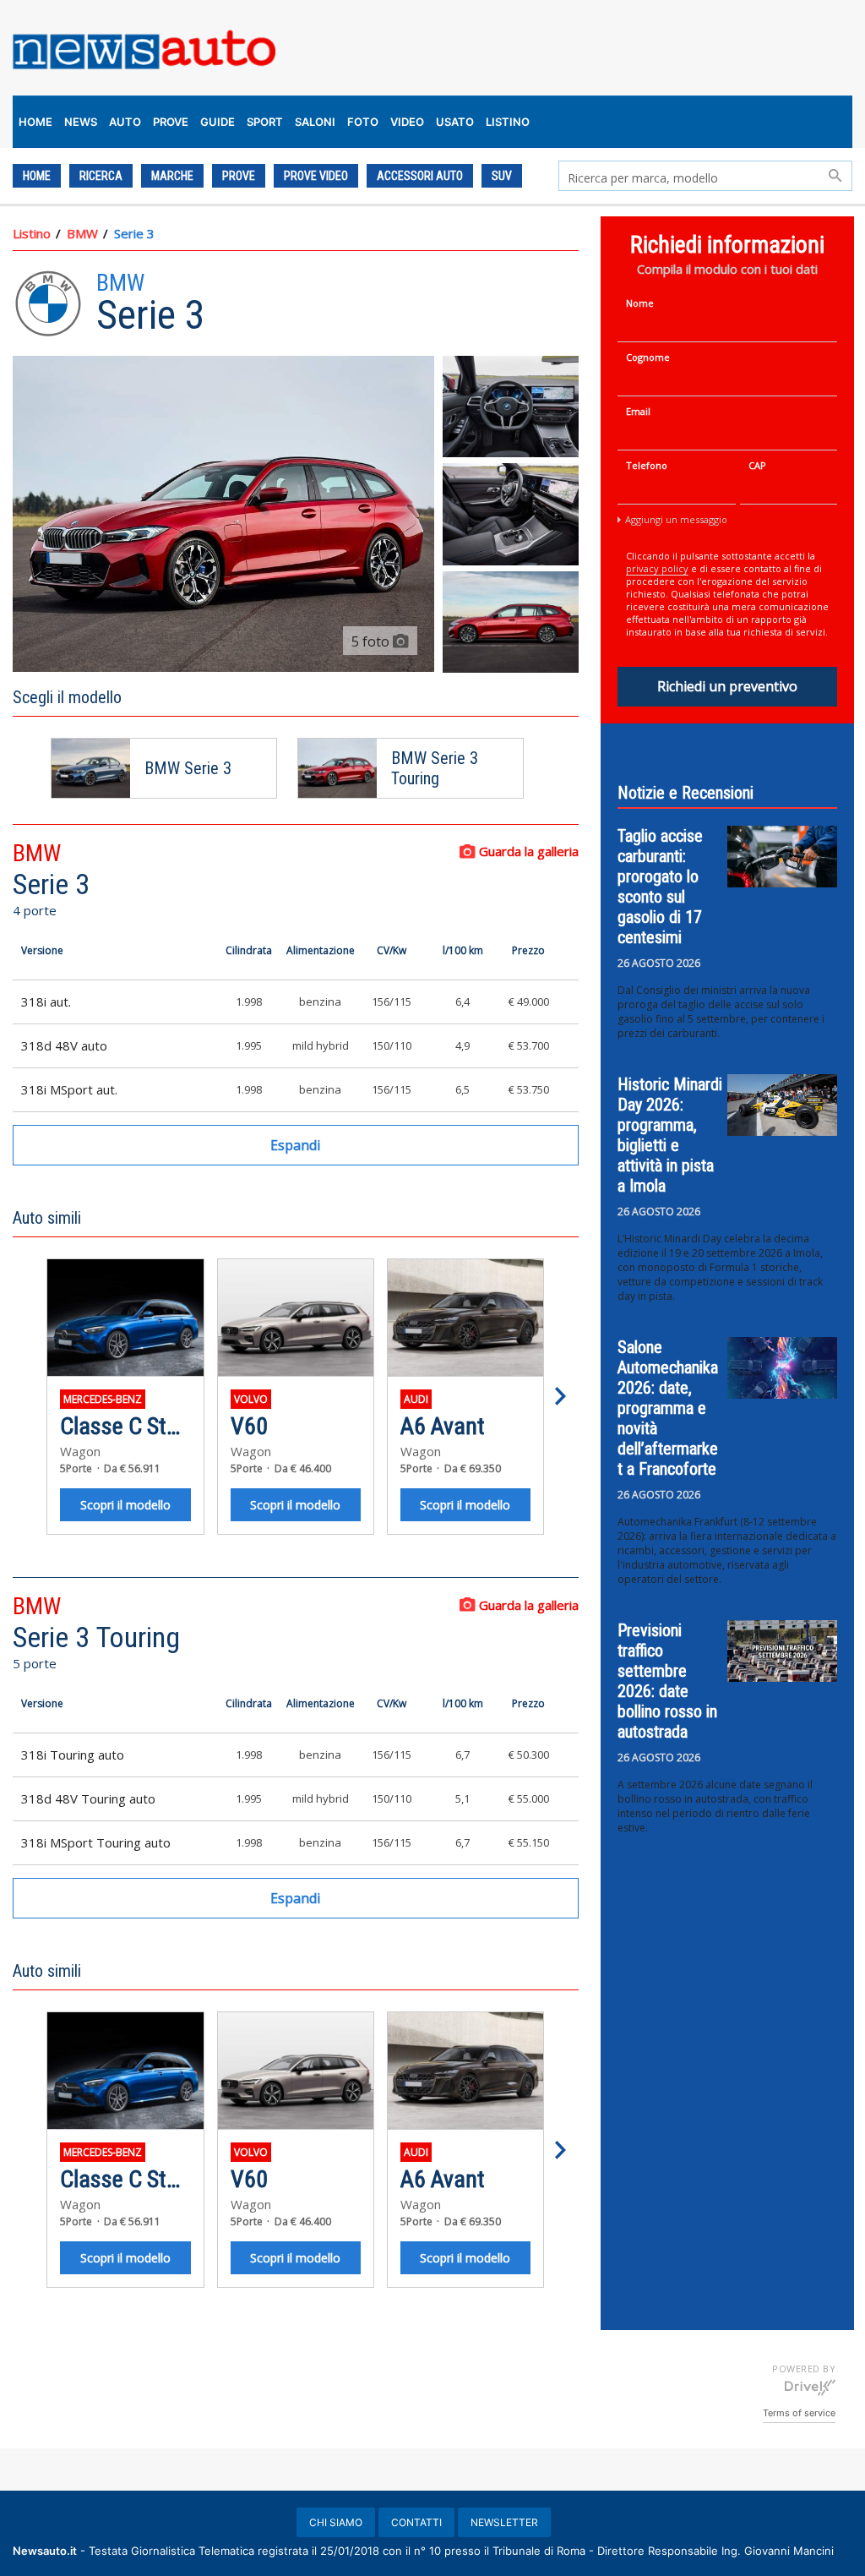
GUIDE (218, 122)
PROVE (171, 122)
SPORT (265, 122)
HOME (35, 122)
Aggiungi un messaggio (676, 519)
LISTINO (508, 122)
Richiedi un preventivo (727, 686)
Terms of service (799, 2413)
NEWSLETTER (504, 2522)
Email (638, 411)
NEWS (81, 122)
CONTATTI (416, 2522)
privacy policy (657, 568)
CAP (757, 465)
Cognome (648, 357)
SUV (502, 176)
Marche (172, 176)
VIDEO (407, 122)
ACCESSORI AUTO (420, 176)
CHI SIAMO (336, 2522)
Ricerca (101, 176)
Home (37, 176)
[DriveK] (810, 2387)
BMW (82, 233)
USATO (455, 122)
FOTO (363, 122)
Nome (640, 303)
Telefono (647, 465)
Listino (32, 233)
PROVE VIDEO (316, 176)
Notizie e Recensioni (685, 793)
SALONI (315, 122)
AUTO (125, 122)
